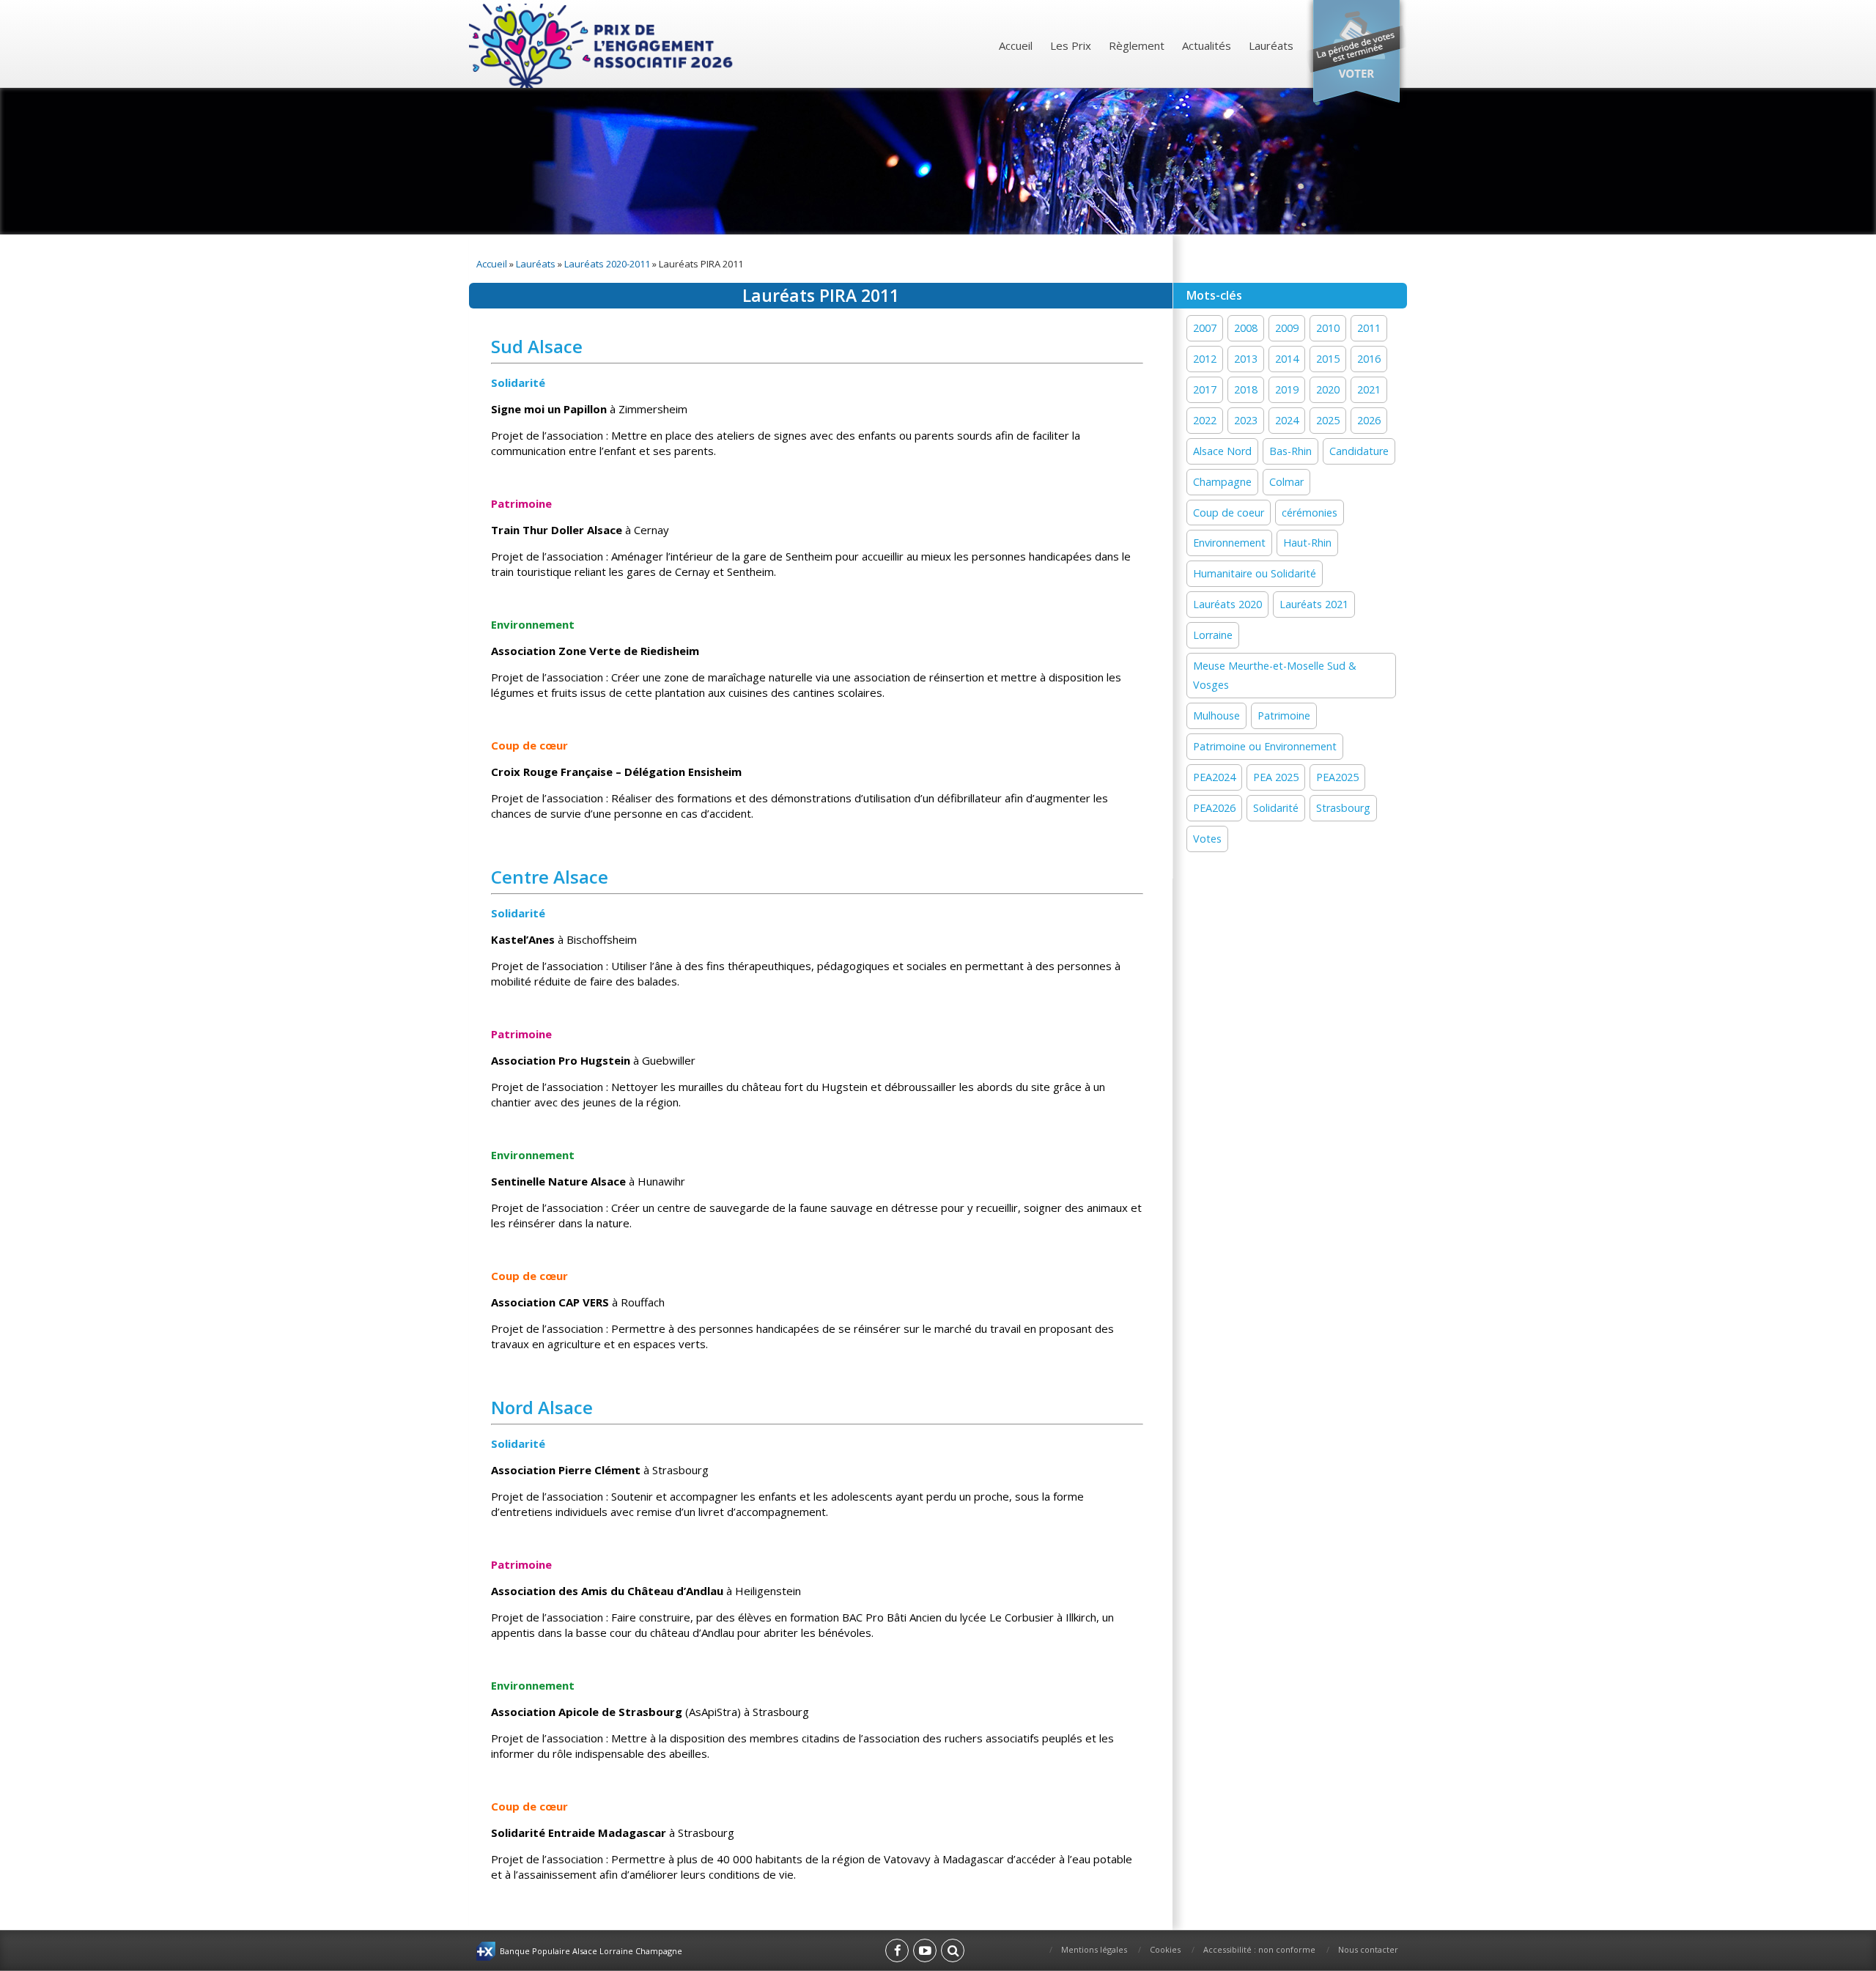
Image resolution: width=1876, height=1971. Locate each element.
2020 (1328, 389)
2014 (1287, 359)
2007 (1205, 328)
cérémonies (1310, 513)
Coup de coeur (1229, 513)
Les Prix (1071, 45)
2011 (1369, 328)
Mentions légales (1094, 1949)
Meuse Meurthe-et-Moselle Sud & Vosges (1275, 675)
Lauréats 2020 (1227, 604)
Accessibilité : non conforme (1259, 1949)
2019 (1287, 389)
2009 (1287, 328)
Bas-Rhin (1290, 451)
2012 (1205, 359)
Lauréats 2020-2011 (607, 264)
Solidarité (1276, 808)
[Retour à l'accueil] (603, 46)
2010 (1328, 328)
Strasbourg (1343, 808)
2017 (1205, 389)
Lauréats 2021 (1314, 604)
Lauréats (1271, 45)
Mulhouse (1216, 715)
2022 (1205, 420)
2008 (1246, 328)
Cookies (1165, 1949)
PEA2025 (1337, 777)
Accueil (1016, 45)
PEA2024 (1214, 777)
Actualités (1207, 45)
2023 (1246, 420)
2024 (1287, 420)
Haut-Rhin (1307, 543)
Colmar (1286, 482)
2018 (1246, 389)
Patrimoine (1284, 715)
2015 (1328, 359)
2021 (1369, 389)
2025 (1328, 420)
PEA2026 (1214, 808)
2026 (1369, 420)
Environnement (1229, 543)
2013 (1246, 359)
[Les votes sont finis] (1356, 55)
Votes (1207, 839)
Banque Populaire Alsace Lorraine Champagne (591, 1951)
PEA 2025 (1276, 777)
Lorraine (1213, 635)
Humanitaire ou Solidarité (1255, 573)
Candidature (1359, 451)
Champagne (1222, 482)
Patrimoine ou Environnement (1265, 746)
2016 (1369, 359)
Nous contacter (1368, 1949)
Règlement (1137, 45)
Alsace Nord (1222, 451)
